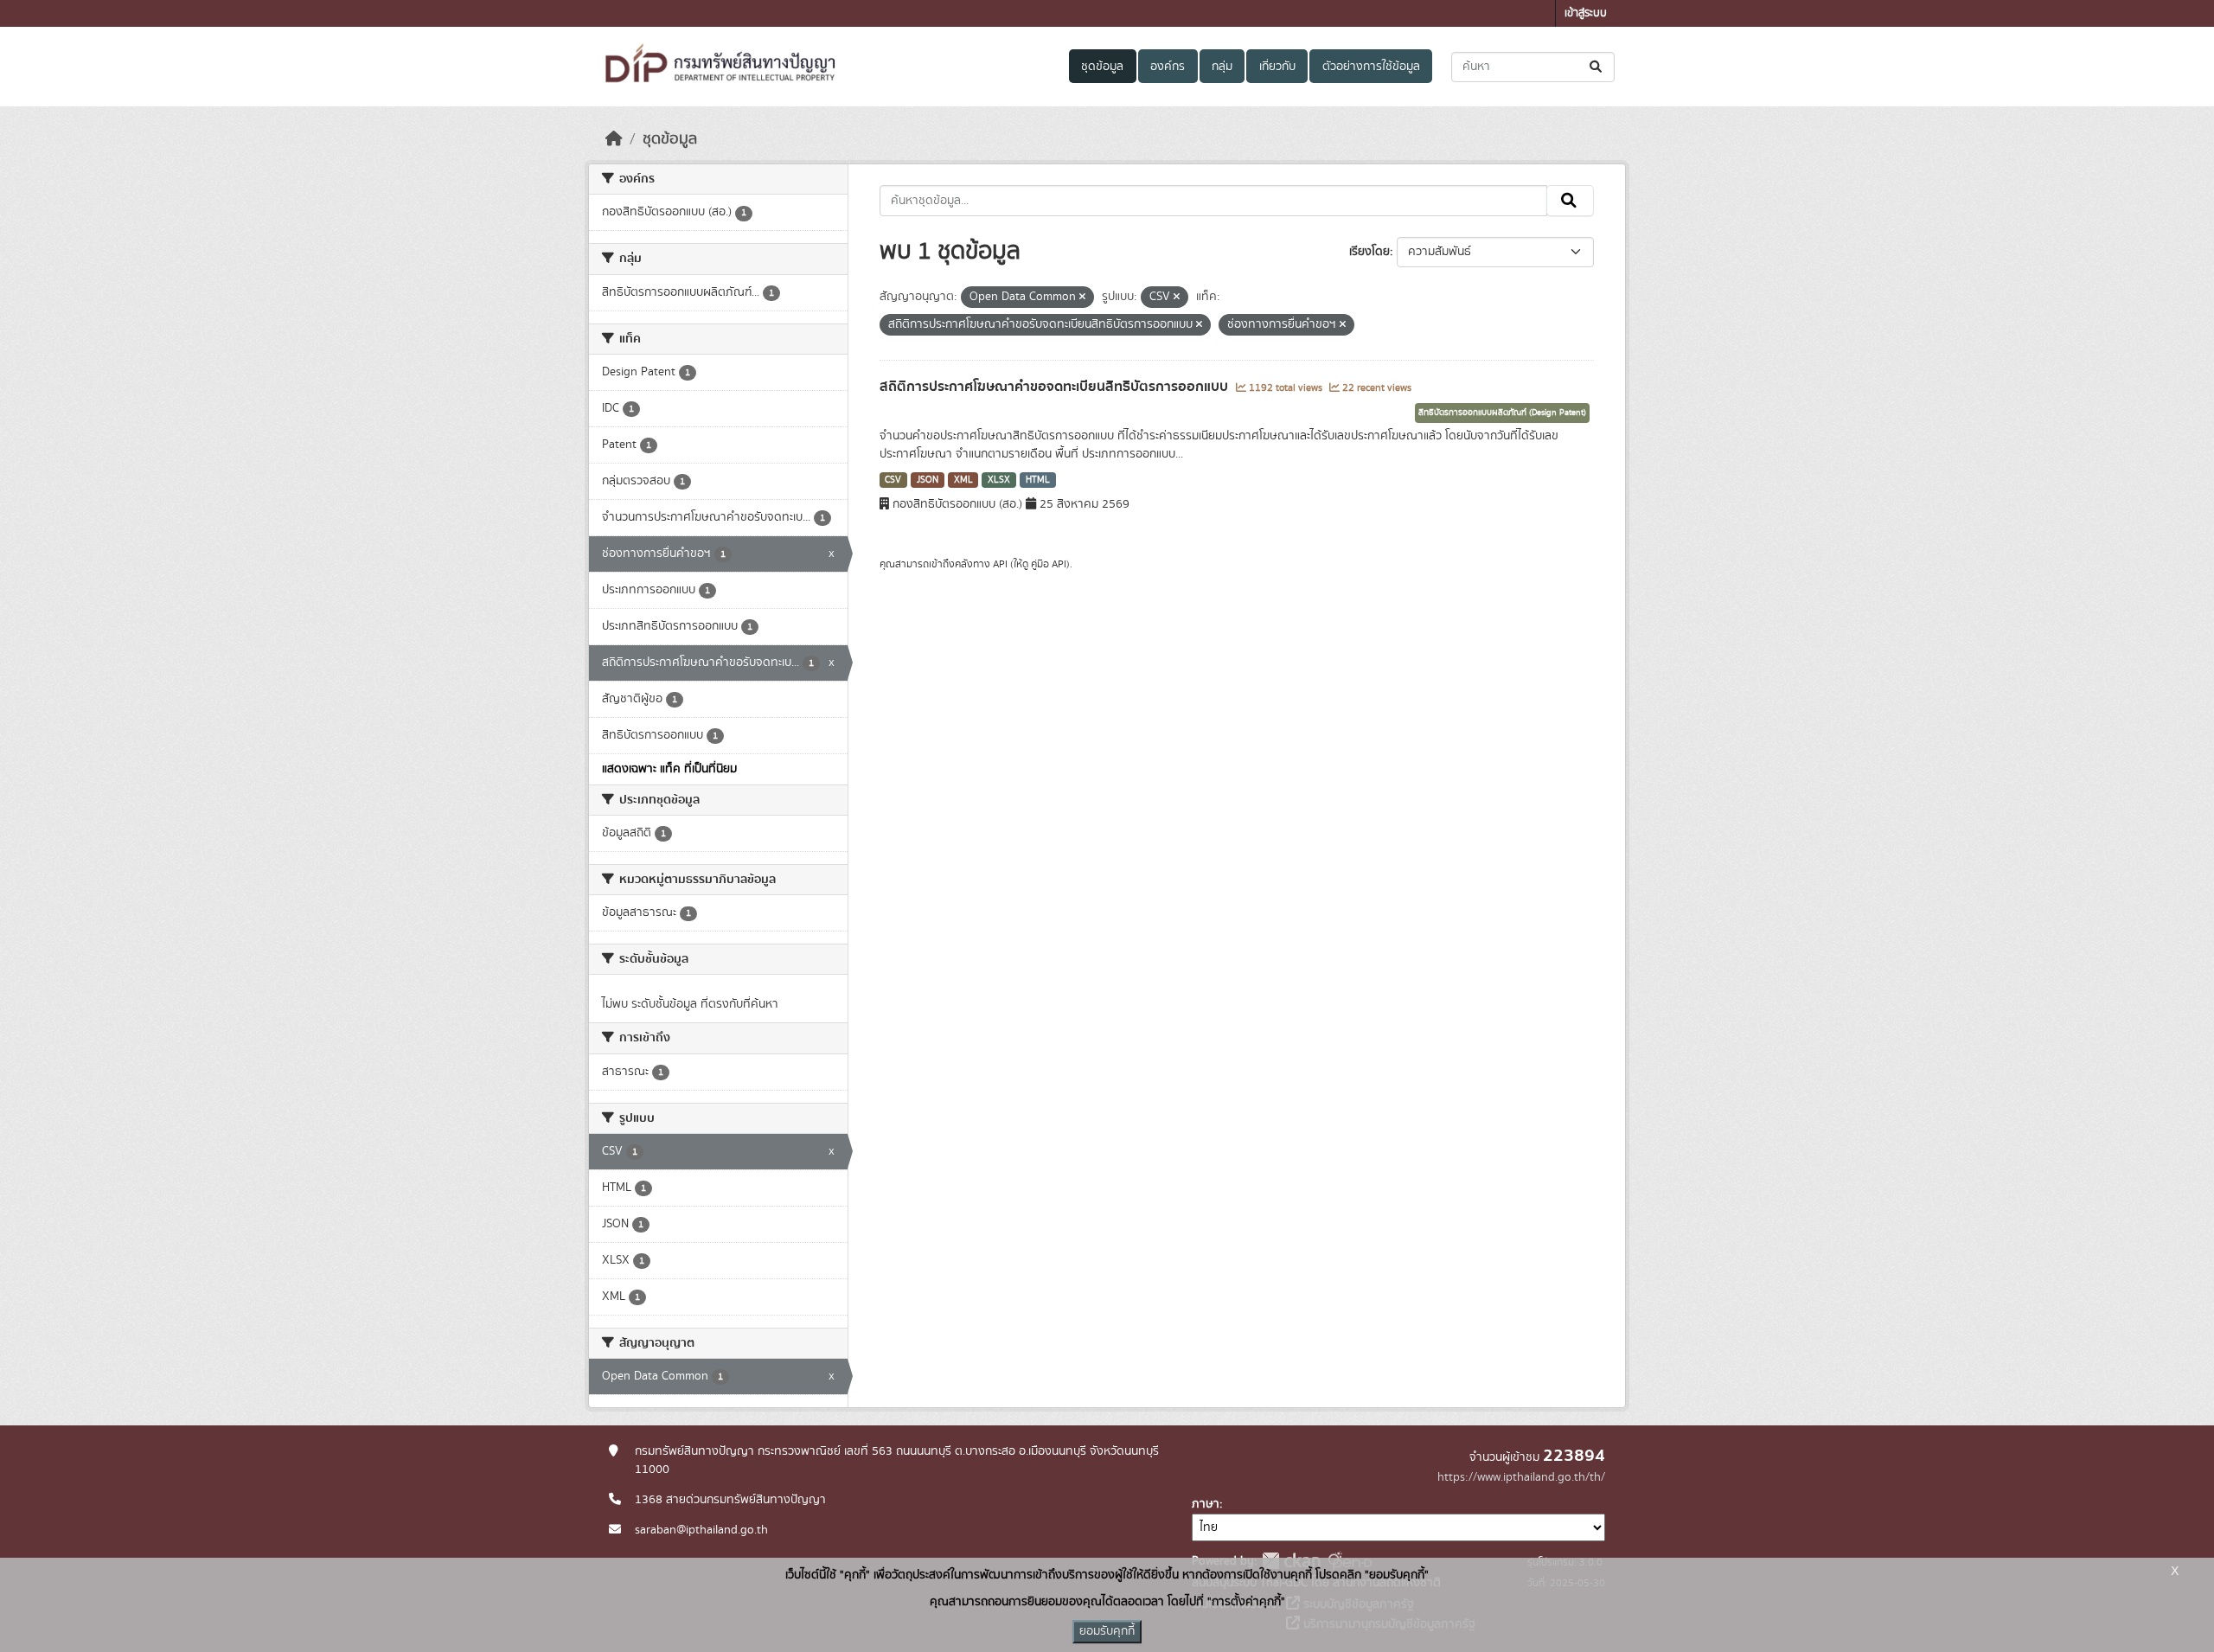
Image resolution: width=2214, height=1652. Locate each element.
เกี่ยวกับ (1277, 67)
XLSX (999, 480)
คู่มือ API (1049, 564)
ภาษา (1206, 1504)
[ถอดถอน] (1082, 298)
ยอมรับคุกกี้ (1107, 1631)
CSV (893, 480)
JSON (928, 480)
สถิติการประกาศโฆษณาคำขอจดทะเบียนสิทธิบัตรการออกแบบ (1056, 387)
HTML (1038, 480)
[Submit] (1597, 67)
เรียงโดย (1369, 252)
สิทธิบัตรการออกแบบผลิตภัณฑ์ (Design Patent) (1502, 413)
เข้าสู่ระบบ (1586, 13)
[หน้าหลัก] (614, 139)
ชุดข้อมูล (1102, 67)
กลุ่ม (1222, 67)
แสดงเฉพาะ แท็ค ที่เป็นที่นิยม (669, 769)
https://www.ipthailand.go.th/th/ (1521, 1477)
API (1000, 564)
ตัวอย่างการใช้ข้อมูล (1371, 67)
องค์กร (1168, 67)
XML (963, 480)
